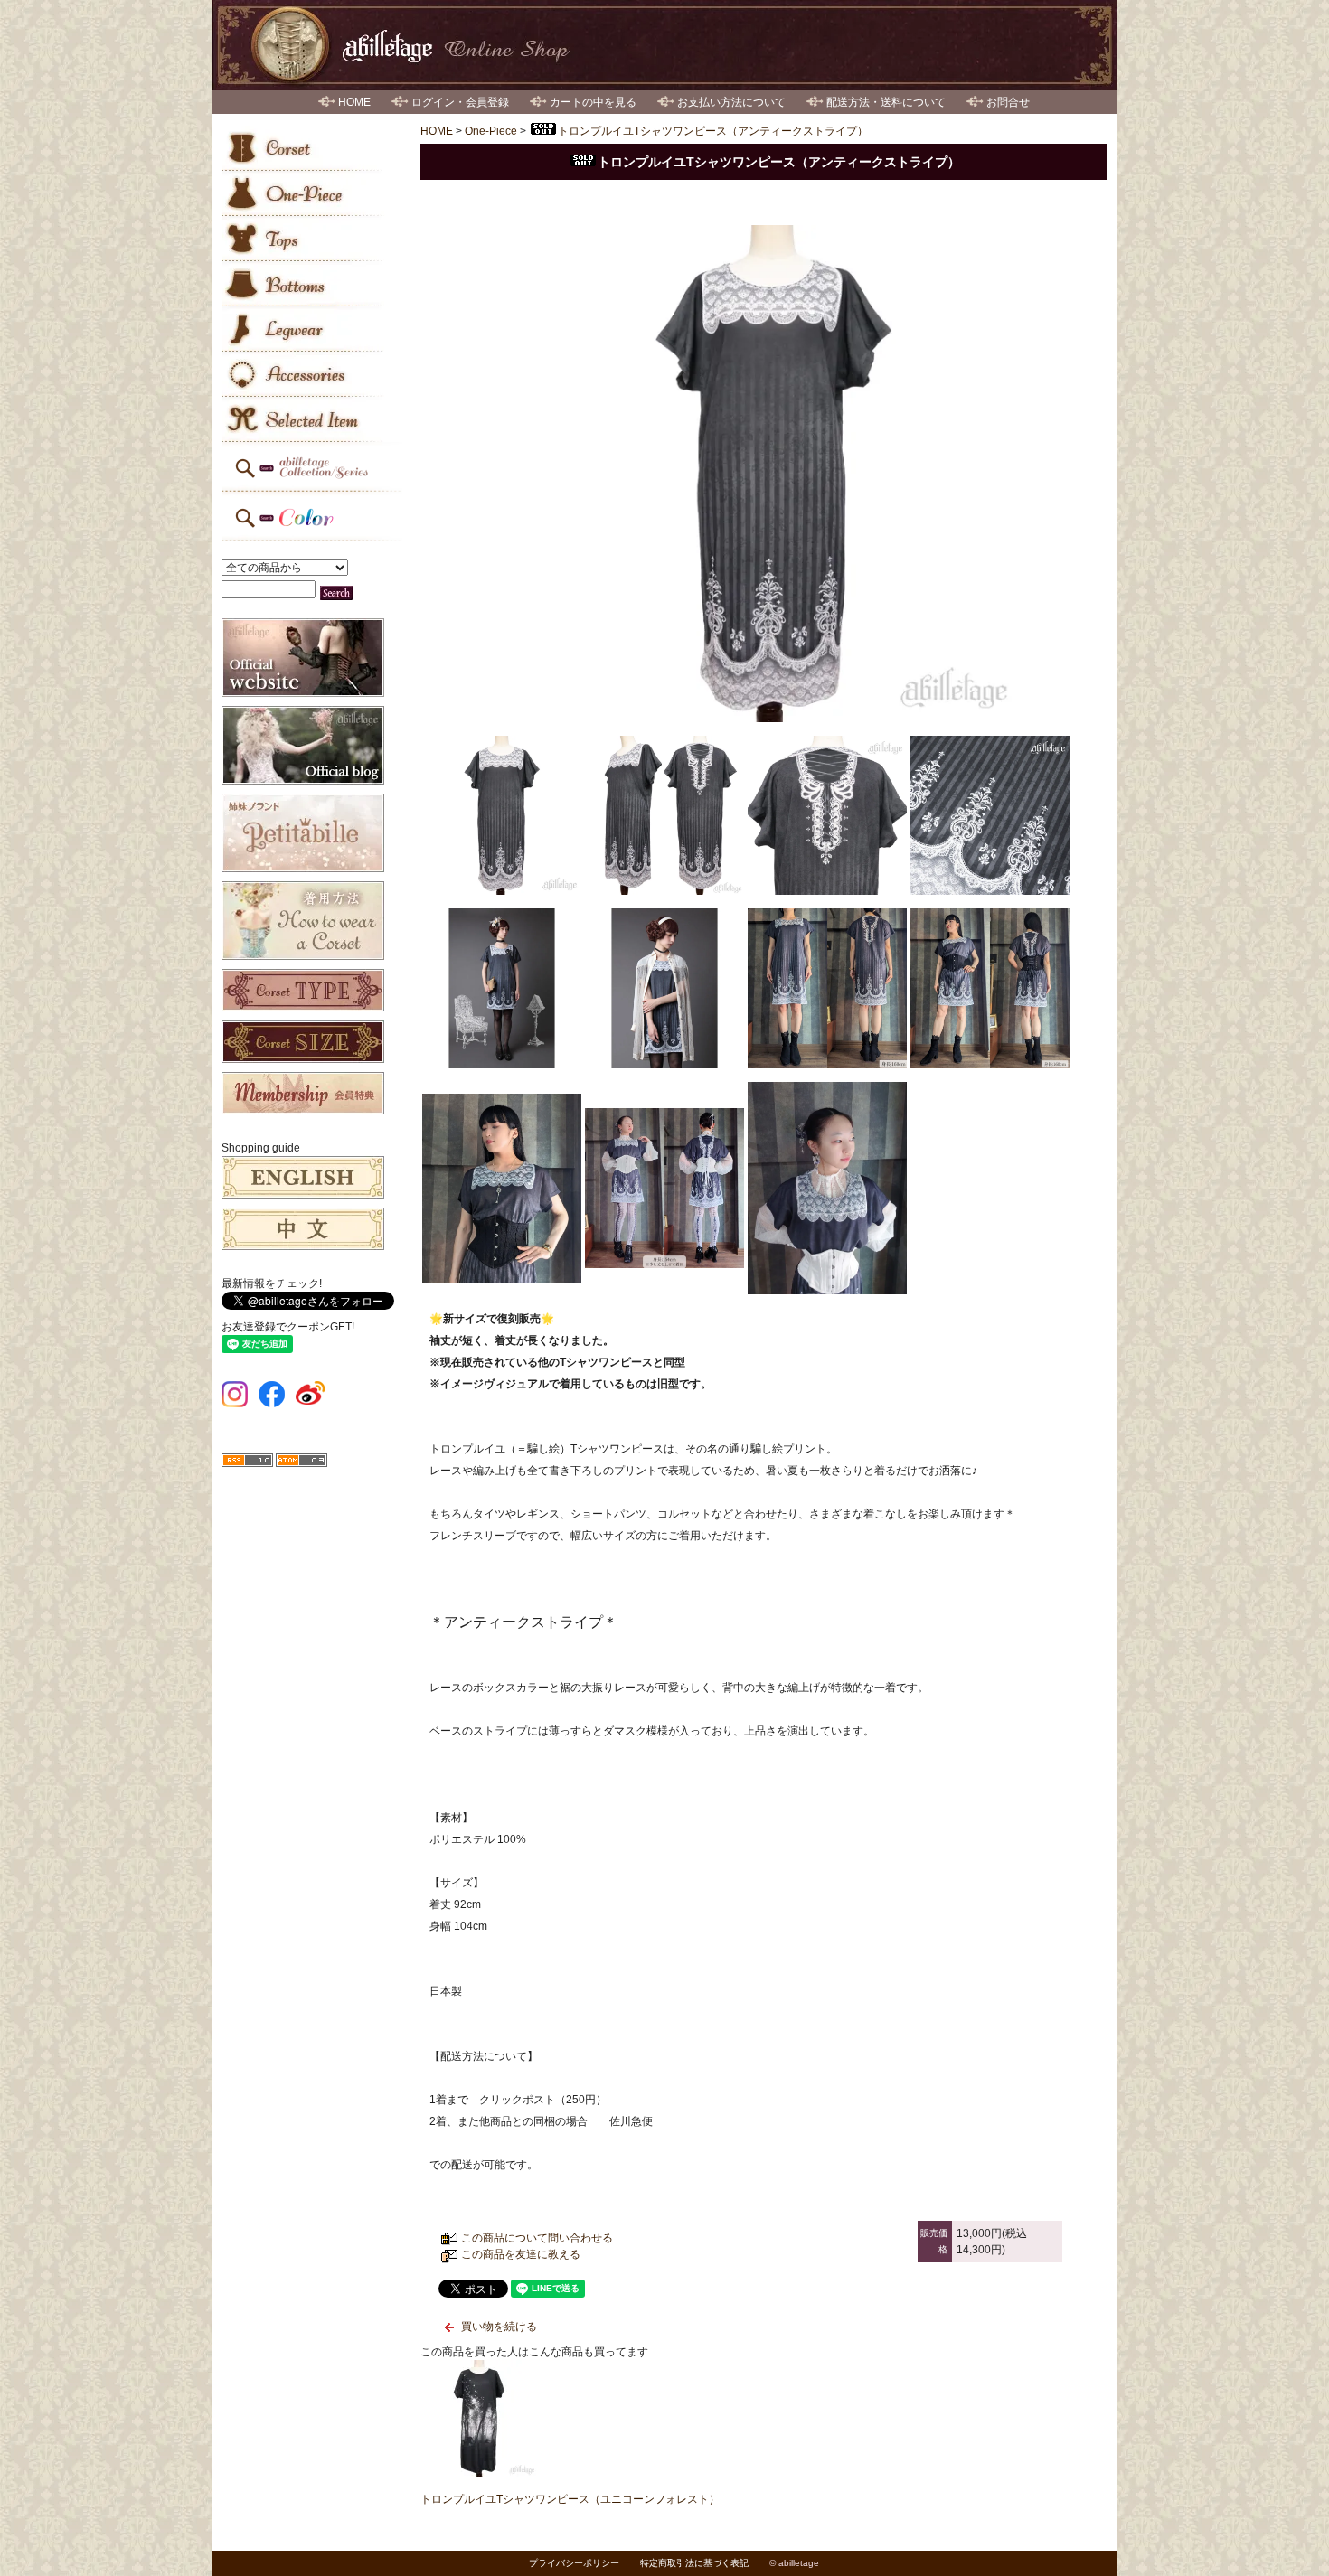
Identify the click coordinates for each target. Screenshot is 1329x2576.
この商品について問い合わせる (537, 2238)
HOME (354, 102)
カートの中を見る (593, 102)
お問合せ (1008, 102)
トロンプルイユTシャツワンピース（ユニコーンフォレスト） (570, 2499)
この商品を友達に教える (521, 2254)
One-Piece (491, 131)
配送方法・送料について (886, 102)
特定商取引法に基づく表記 (694, 2563)
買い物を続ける (499, 2327)
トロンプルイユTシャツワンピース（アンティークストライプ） (713, 131)
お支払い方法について (731, 102)
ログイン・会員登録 (460, 102)
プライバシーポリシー (574, 2563)
